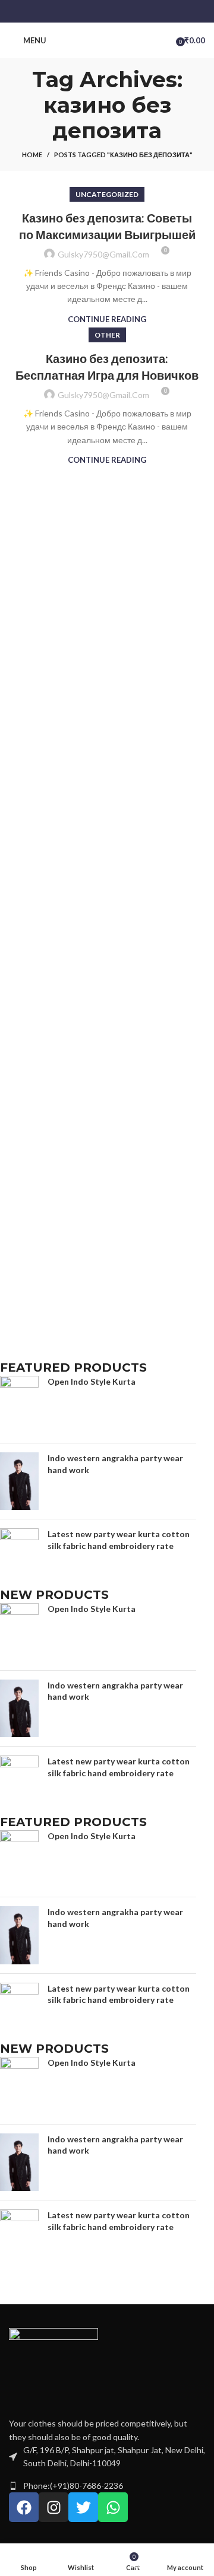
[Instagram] (53, 2507)
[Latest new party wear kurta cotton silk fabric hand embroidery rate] (19, 1557)
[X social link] (107, 11)
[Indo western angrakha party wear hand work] (19, 1481)
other (107, 335)
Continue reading (107, 319)
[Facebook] (24, 2507)
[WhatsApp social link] (122, 11)
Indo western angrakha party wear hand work (115, 1464)
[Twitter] (83, 2507)
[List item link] (107, 2486)
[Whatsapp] (113, 2507)
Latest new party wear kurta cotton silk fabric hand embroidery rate (119, 1540)
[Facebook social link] (92, 11)
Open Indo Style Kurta (92, 1381)
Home (32, 155)
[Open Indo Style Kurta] (19, 1405)
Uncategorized (107, 194)
